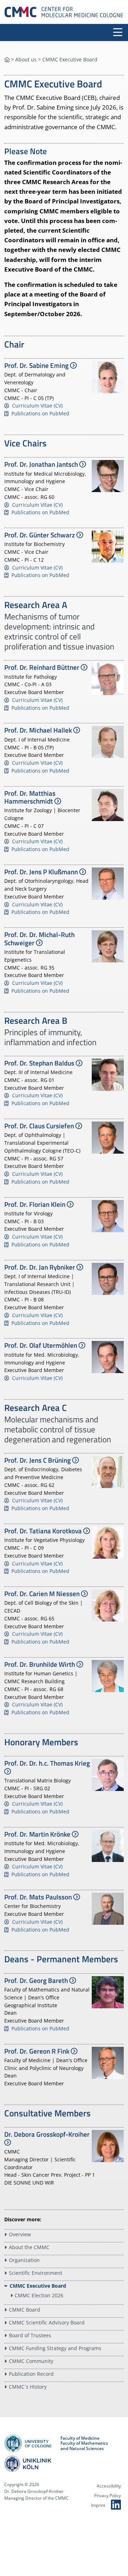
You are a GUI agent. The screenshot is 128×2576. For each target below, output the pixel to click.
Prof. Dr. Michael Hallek (39, 730)
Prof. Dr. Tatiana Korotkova (44, 1531)
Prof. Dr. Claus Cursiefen (40, 1126)
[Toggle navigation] (118, 32)
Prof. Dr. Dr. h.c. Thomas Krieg (47, 1763)
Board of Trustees (30, 2335)
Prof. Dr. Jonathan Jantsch (42, 464)
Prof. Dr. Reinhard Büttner (42, 667)
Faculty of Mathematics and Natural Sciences (84, 2446)
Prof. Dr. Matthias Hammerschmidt (30, 797)
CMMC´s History (28, 2387)
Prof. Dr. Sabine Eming (37, 365)
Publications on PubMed (40, 413)
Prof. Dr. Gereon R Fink (38, 2051)
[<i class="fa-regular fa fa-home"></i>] (7, 59)
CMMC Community (31, 2361)
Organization (24, 2260)
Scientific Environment (36, 2273)
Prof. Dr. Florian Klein (36, 1204)
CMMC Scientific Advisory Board (47, 2322)
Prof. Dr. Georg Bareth (37, 1980)
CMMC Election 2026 (39, 2295)
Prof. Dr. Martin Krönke (38, 1834)
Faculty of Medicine (80, 2438)
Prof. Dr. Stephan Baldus (40, 1063)
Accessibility (109, 2486)
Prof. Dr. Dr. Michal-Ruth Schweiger (39, 938)
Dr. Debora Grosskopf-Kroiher (47, 2134)
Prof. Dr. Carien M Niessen (43, 1594)
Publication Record (31, 2374)
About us (26, 59)
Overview (20, 2234)
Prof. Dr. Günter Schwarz (40, 535)
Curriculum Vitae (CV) (37, 406)
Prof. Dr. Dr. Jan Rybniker (40, 1267)
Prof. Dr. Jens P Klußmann (42, 872)
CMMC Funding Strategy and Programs (55, 2348)
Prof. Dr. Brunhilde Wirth (40, 1664)
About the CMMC (29, 2247)
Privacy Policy (108, 2496)
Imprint (98, 2505)
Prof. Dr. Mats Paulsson (39, 1897)
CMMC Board (25, 2310)
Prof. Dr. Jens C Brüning (38, 1460)
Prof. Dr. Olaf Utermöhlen (41, 1345)
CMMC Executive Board (38, 2286)
